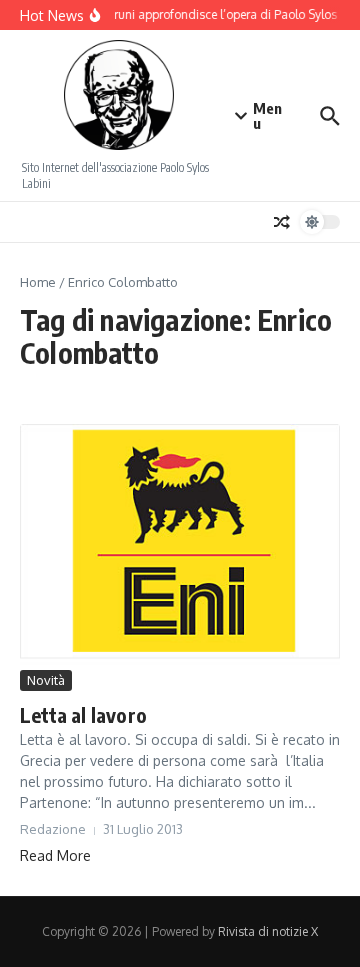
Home (38, 282)
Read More (55, 855)
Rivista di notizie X (268, 931)
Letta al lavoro (83, 714)
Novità (46, 680)
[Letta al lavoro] (180, 544)
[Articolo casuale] (282, 222)
